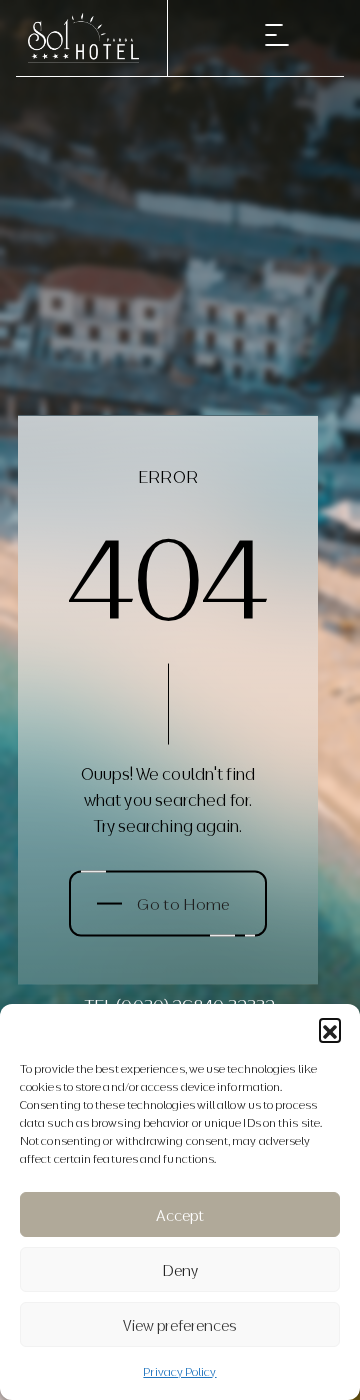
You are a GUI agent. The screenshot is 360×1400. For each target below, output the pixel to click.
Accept (180, 1215)
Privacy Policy (179, 1371)
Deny (180, 1270)
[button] (330, 1029)
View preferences (180, 1325)
